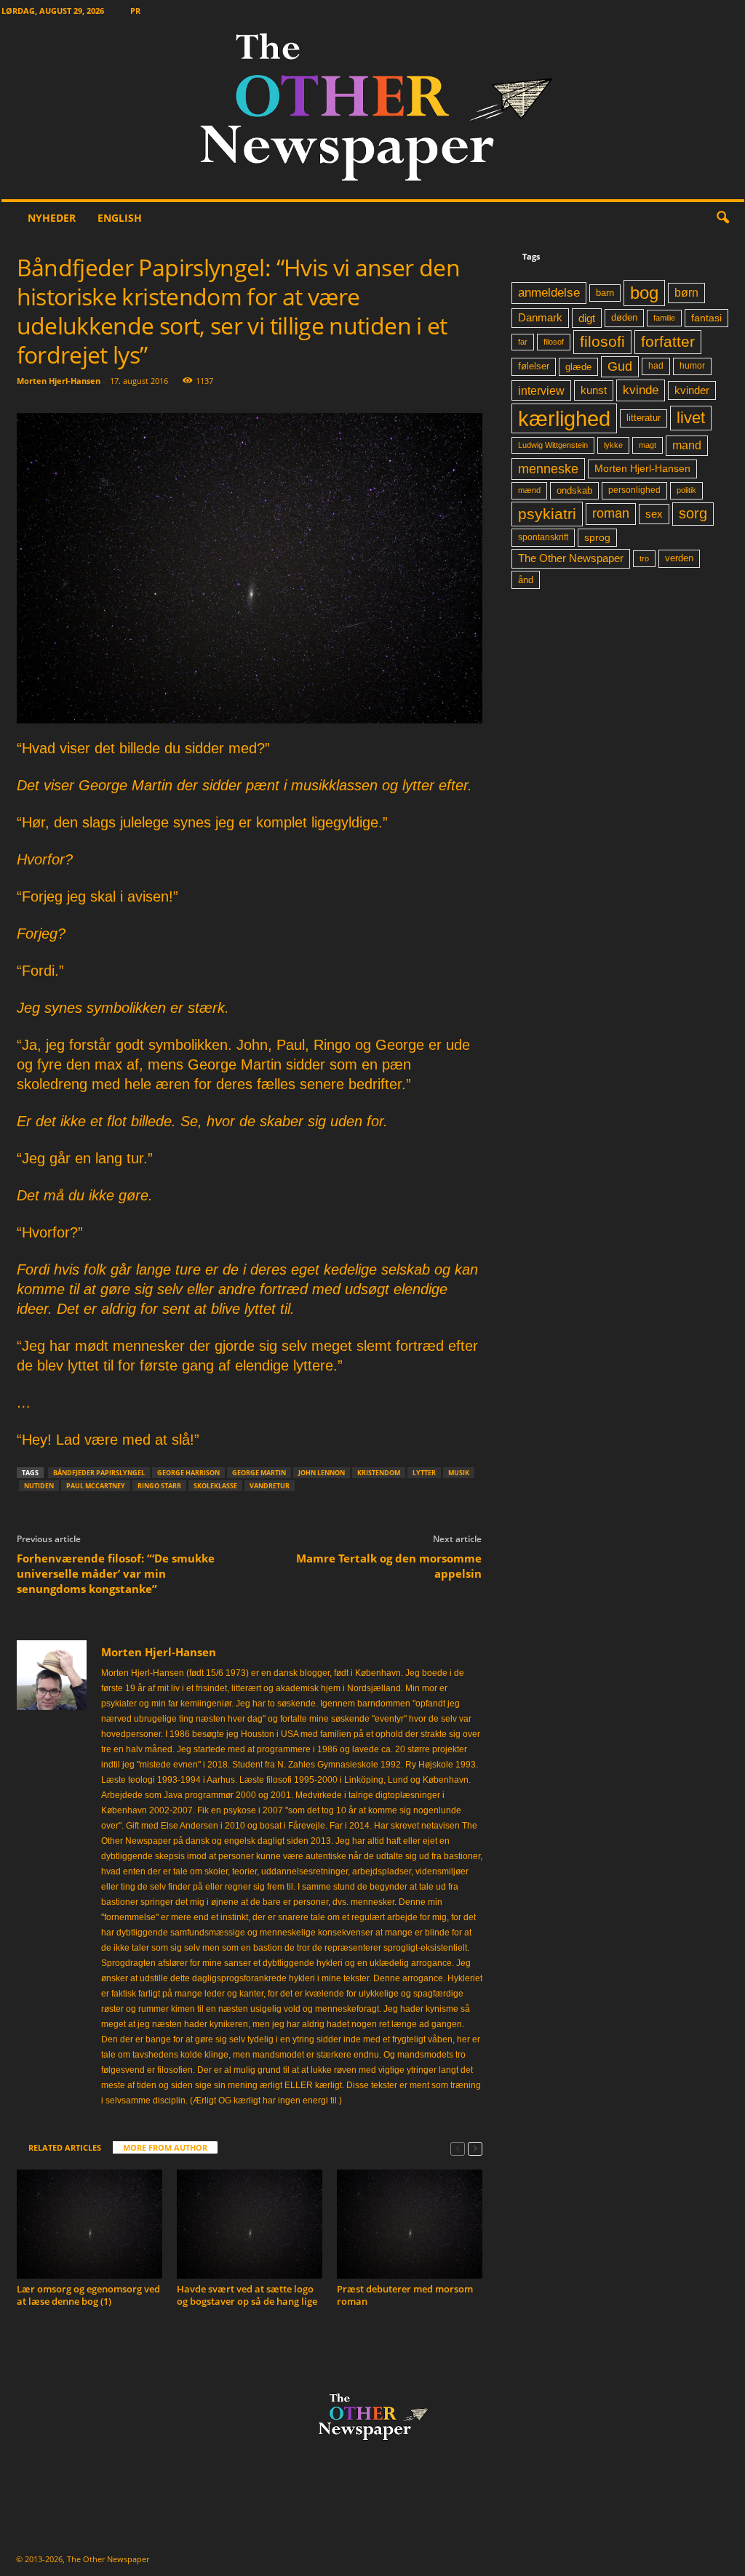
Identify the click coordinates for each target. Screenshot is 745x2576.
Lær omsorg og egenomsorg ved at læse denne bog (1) (88, 2295)
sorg (693, 513)
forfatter (668, 341)
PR (135, 11)
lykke (613, 445)
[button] (722, 218)
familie (664, 318)
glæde (578, 367)
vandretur (270, 1486)
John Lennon (322, 1473)
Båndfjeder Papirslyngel (99, 1473)
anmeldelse (549, 292)
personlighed (634, 490)
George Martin (259, 1473)
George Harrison (188, 1473)
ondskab (574, 491)
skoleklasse (215, 1486)
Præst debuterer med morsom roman (405, 2295)
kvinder (692, 390)
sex (654, 514)
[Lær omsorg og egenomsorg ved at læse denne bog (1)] (89, 2224)
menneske (548, 469)
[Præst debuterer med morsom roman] (410, 2224)
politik (686, 490)
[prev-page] (458, 2148)
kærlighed (564, 418)
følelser (534, 366)
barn (605, 293)
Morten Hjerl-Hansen (59, 381)
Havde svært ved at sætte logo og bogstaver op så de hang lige (247, 2295)
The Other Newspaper (571, 558)
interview (541, 390)
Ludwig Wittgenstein (553, 445)
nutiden (39, 1486)
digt (587, 318)
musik (459, 1473)
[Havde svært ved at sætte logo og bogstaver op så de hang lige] (250, 2224)
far (523, 342)
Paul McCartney (96, 1486)
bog (644, 293)
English (120, 218)
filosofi (602, 341)
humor (692, 366)
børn (686, 293)
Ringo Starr (159, 1486)
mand (687, 445)
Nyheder (52, 218)
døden (624, 317)
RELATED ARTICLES (65, 2147)
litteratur (644, 418)
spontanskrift (543, 537)
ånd (526, 580)
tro (644, 558)
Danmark (540, 318)
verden (679, 558)
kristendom (379, 1473)
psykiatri (547, 514)
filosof (554, 342)
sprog (597, 538)
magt (648, 445)
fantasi (706, 318)
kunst (594, 390)
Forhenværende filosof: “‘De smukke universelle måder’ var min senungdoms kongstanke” (116, 1573)
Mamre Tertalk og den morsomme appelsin (389, 1566)
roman (611, 513)
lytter (424, 1473)
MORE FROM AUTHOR (165, 2147)
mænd (529, 490)
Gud (620, 366)
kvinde (641, 390)
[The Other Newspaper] (373, 110)
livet (691, 418)
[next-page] (475, 2148)
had (656, 366)
